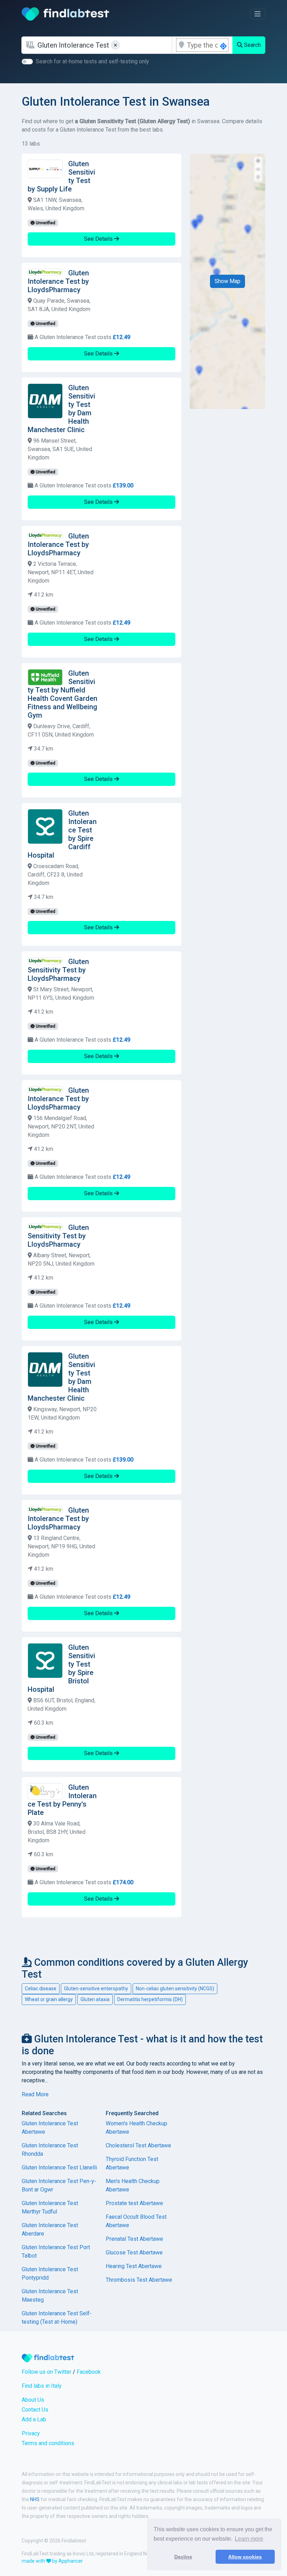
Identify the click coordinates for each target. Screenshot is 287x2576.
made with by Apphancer (52, 2561)
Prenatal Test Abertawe (134, 2239)
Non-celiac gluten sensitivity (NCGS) (175, 1989)
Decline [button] (183, 2557)
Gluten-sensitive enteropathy (96, 1989)
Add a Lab (34, 2419)
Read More (35, 2094)
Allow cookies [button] (245, 2557)
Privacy (31, 2433)
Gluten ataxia (95, 1999)
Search (252, 45)
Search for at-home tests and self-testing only (92, 61)
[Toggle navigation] (258, 14)
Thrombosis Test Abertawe (139, 2280)
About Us (33, 2400)
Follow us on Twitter (47, 2372)
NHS (35, 2499)
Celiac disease (41, 1989)
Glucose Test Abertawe (134, 2253)
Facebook (89, 2372)
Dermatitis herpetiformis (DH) (150, 1999)
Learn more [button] (249, 2539)
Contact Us (35, 2410)
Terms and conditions (48, 2443)
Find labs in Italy (42, 2386)
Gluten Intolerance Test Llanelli (59, 2167)
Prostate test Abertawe (134, 2203)
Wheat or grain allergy (49, 1999)
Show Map (227, 281)
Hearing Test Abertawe (134, 2266)
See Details (99, 239)
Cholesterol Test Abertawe (138, 2145)
